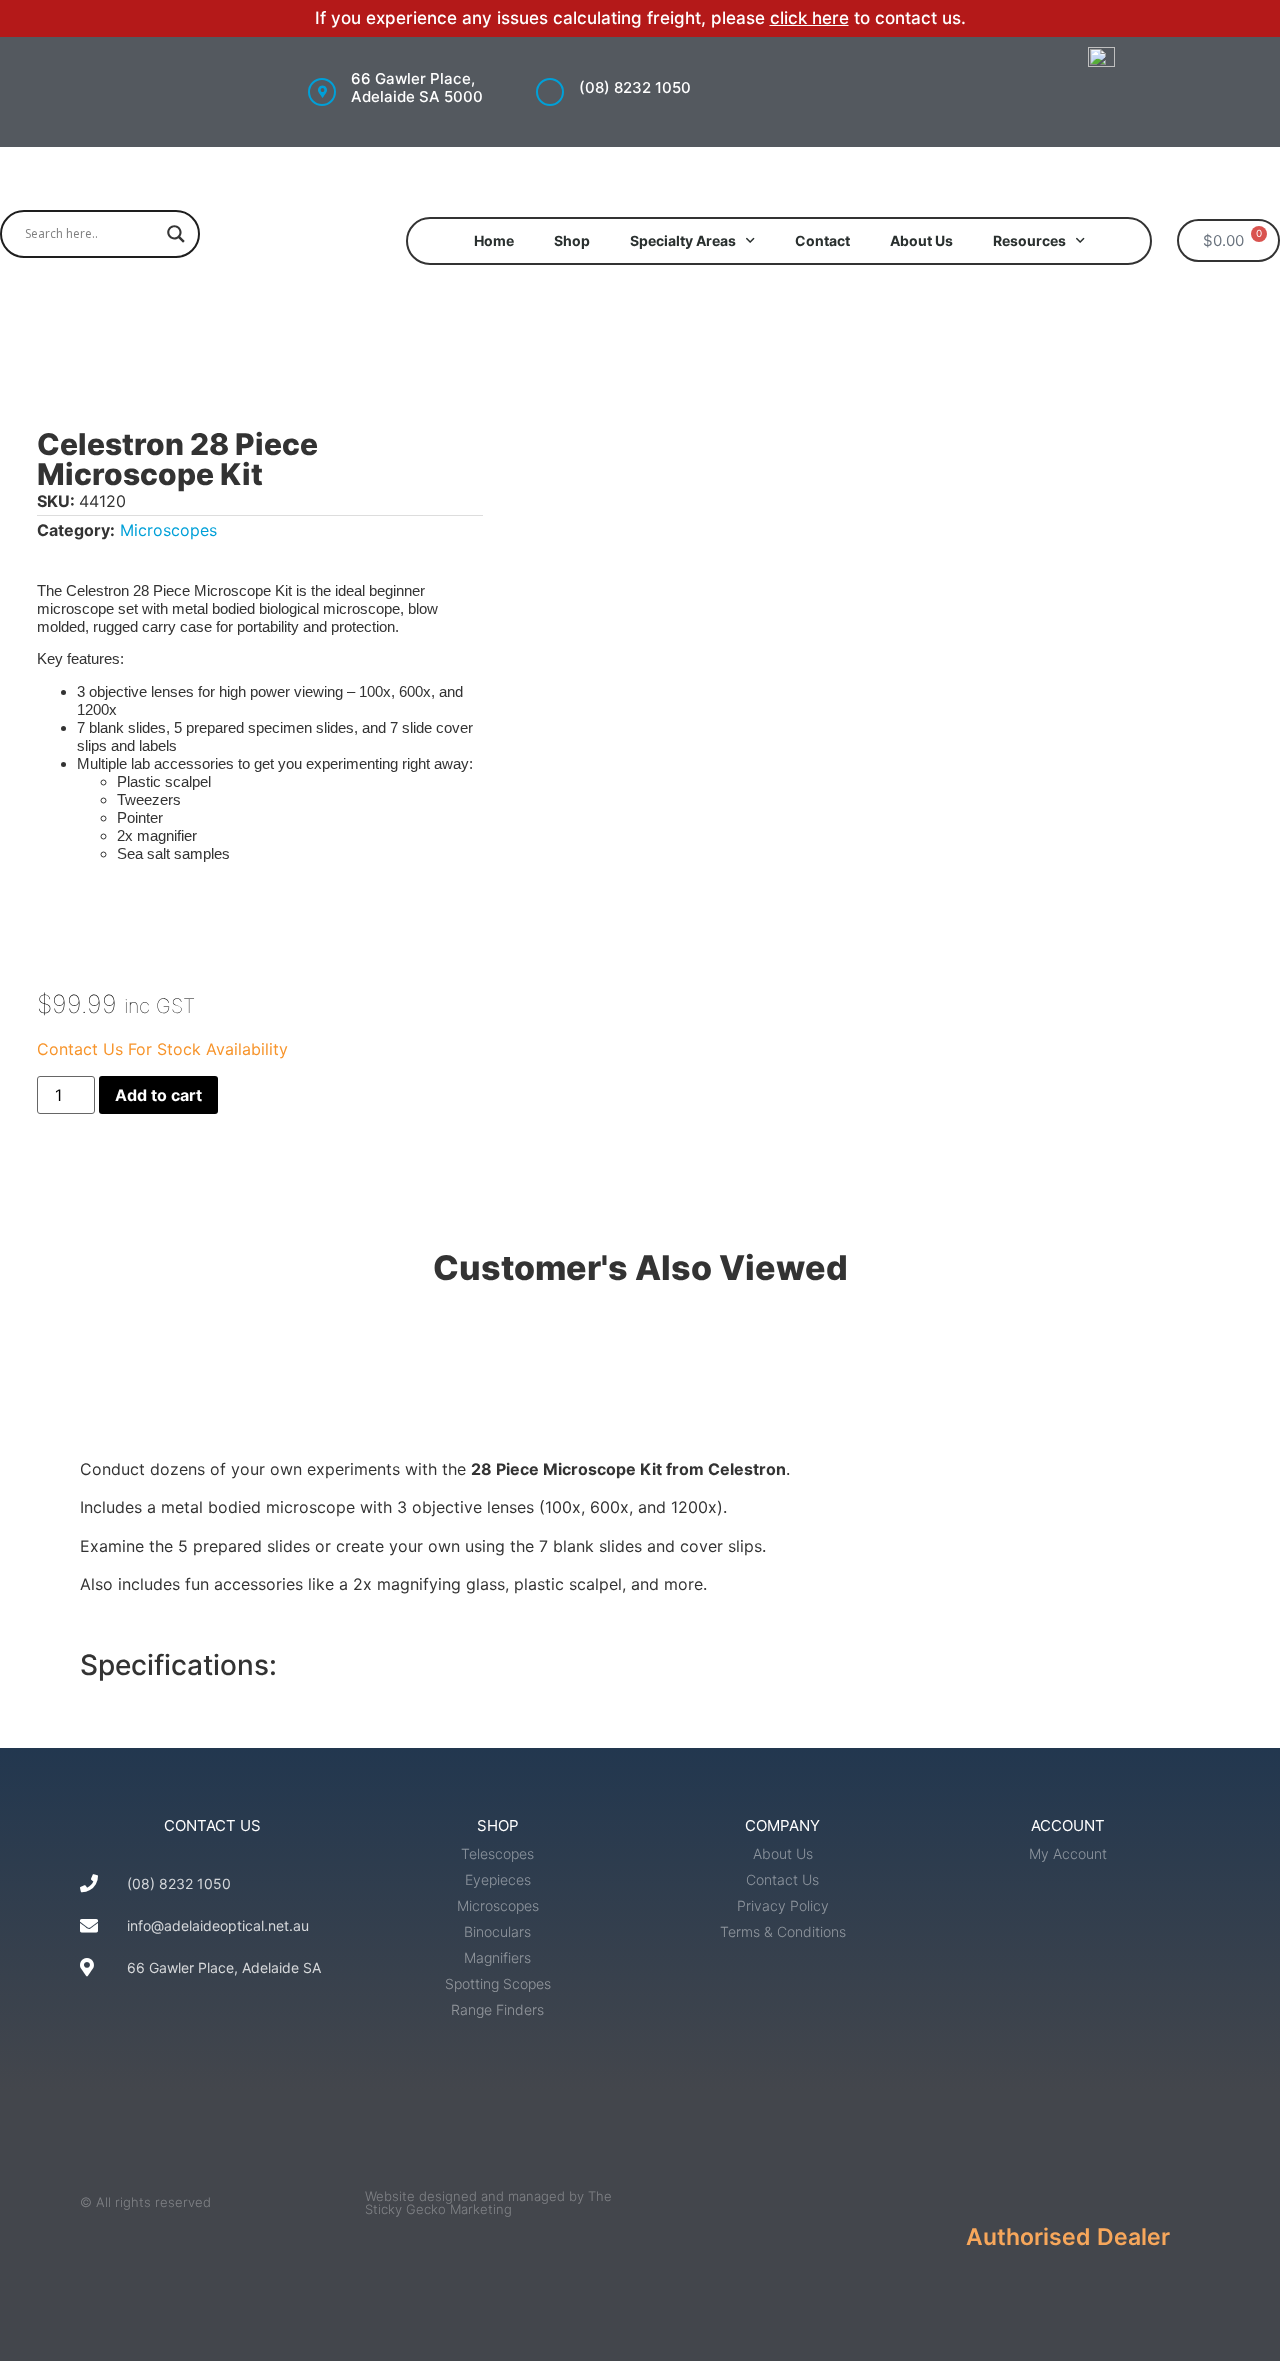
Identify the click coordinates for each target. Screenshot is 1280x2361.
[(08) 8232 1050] (550, 92)
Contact (822, 240)
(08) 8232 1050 (635, 87)
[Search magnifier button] (176, 234)
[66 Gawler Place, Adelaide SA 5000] (322, 92)
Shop (572, 240)
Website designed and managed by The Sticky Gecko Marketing (488, 2202)
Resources (1029, 240)
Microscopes (168, 530)
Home (494, 240)
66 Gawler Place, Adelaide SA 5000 (417, 87)
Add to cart (158, 1095)
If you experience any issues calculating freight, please (542, 18)
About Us (921, 240)
